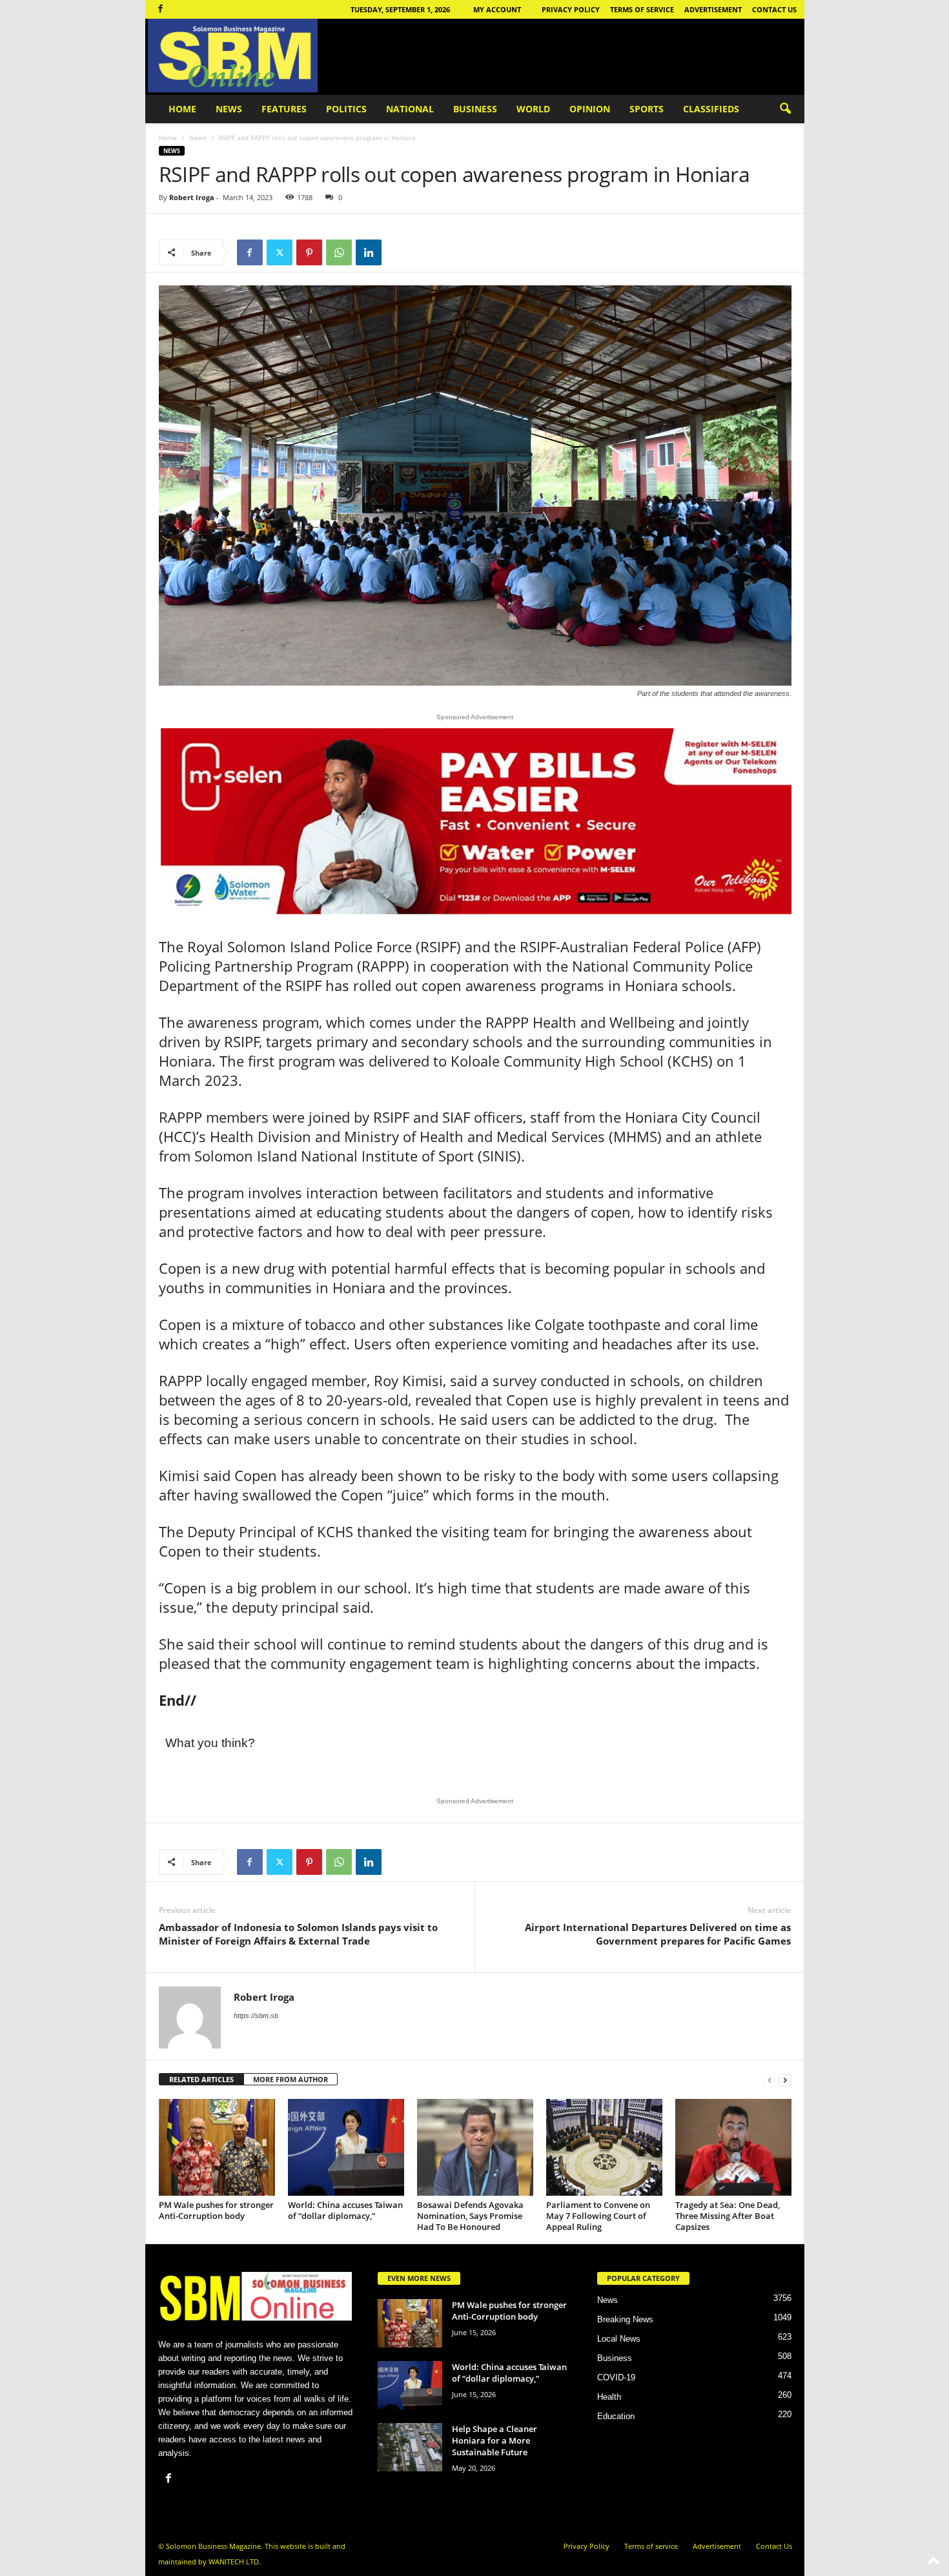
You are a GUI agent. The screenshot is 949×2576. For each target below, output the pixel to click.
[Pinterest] (309, 252)
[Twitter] (280, 252)
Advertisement (713, 9)
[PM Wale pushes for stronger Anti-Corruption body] (217, 2147)
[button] (785, 109)
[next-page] (785, 2080)
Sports (647, 109)
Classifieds (711, 109)
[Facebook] (161, 9)
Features (284, 109)
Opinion (590, 109)
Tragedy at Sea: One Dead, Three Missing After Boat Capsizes (728, 2216)
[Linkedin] (369, 252)
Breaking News (625, 2319)
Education (616, 2416)
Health (609, 2397)
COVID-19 (616, 2377)
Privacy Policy (571, 9)
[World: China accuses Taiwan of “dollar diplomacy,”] (346, 2147)
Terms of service (642, 9)
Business (475, 109)
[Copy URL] (398, 252)
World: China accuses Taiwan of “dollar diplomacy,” (345, 2210)
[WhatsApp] (339, 252)
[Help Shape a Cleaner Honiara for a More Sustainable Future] (410, 2447)
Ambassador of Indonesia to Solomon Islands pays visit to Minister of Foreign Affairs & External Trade (298, 1934)
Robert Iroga (192, 197)
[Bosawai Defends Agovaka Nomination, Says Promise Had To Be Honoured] (475, 2147)
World (533, 109)
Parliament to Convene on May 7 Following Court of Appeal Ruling (598, 2216)
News (229, 109)
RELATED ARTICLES (201, 2079)
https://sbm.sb (256, 2016)
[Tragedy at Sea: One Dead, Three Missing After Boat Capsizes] (733, 2147)
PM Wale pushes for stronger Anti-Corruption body (216, 2210)
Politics (346, 109)
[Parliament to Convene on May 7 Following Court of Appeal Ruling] (604, 2147)
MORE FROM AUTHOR (291, 2079)
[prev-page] (770, 2080)
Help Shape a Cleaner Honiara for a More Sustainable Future (495, 2440)
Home (182, 109)
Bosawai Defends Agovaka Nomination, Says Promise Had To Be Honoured (470, 2216)
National (410, 109)
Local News (619, 2339)
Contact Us (774, 9)
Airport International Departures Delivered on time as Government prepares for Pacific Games (658, 1934)
